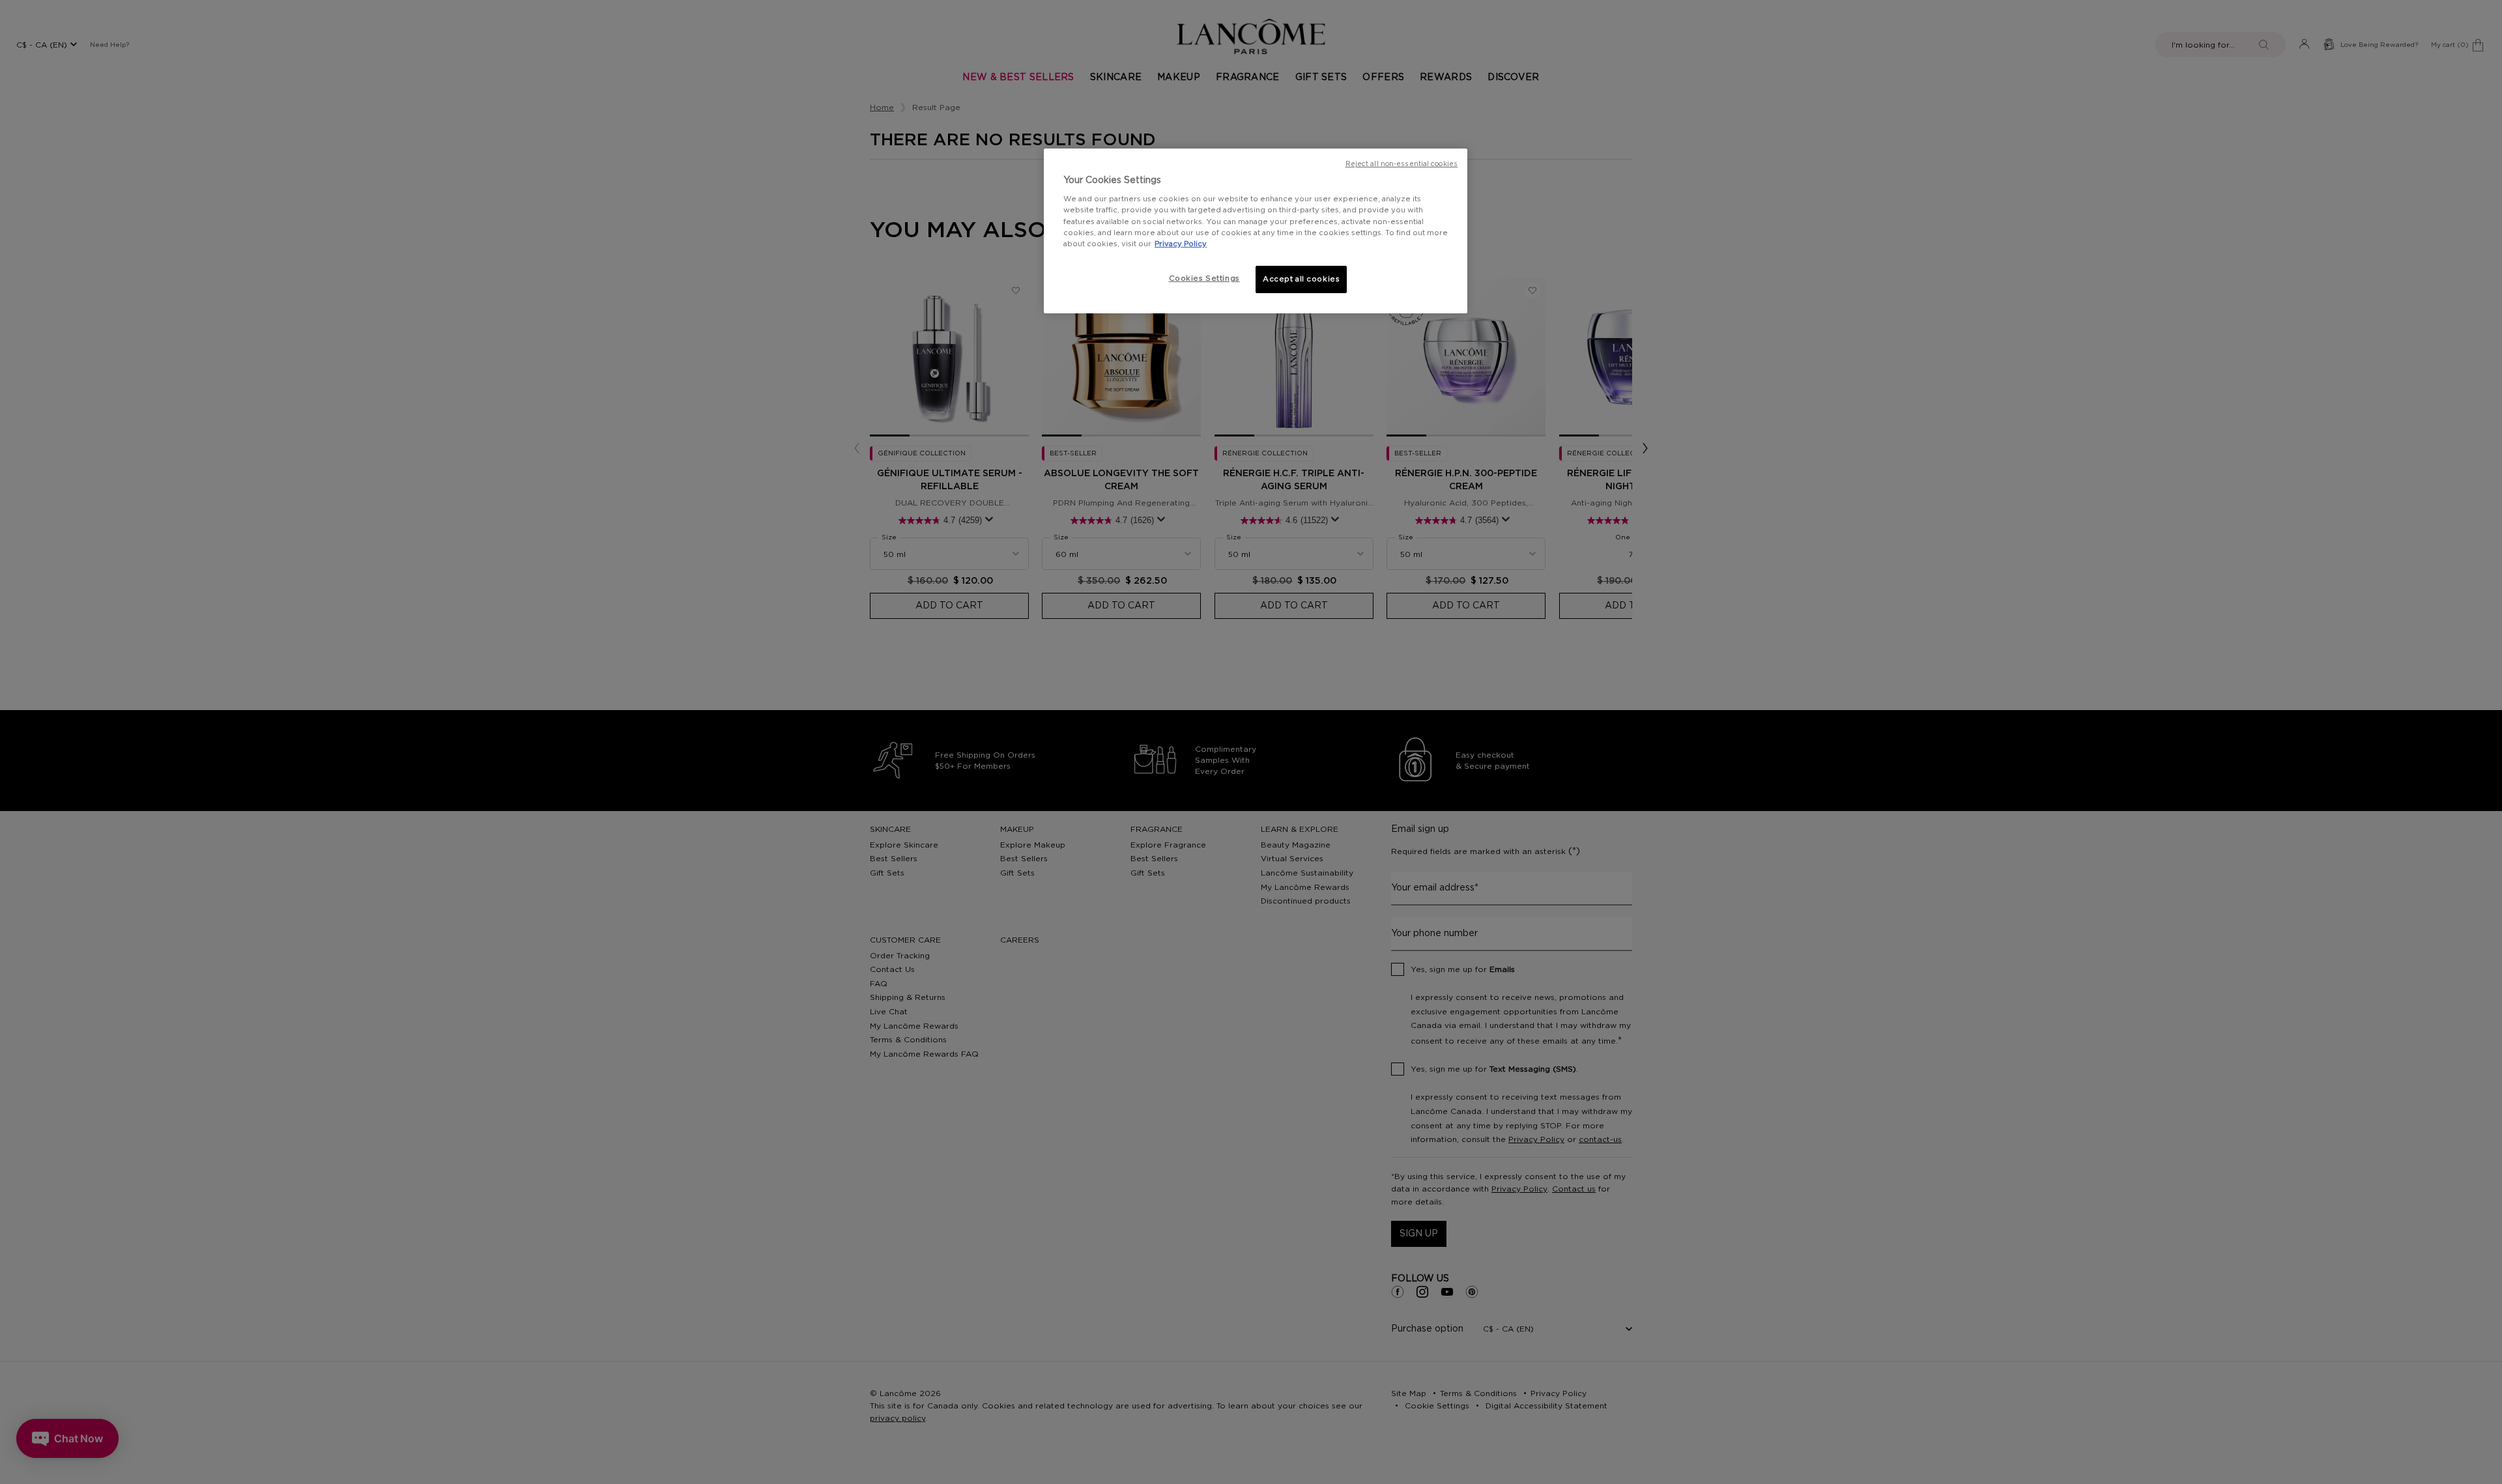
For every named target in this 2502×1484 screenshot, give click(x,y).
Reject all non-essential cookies (1402, 164)
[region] (1256, 231)
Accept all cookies (1301, 279)
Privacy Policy (1181, 244)
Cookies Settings (1204, 278)
